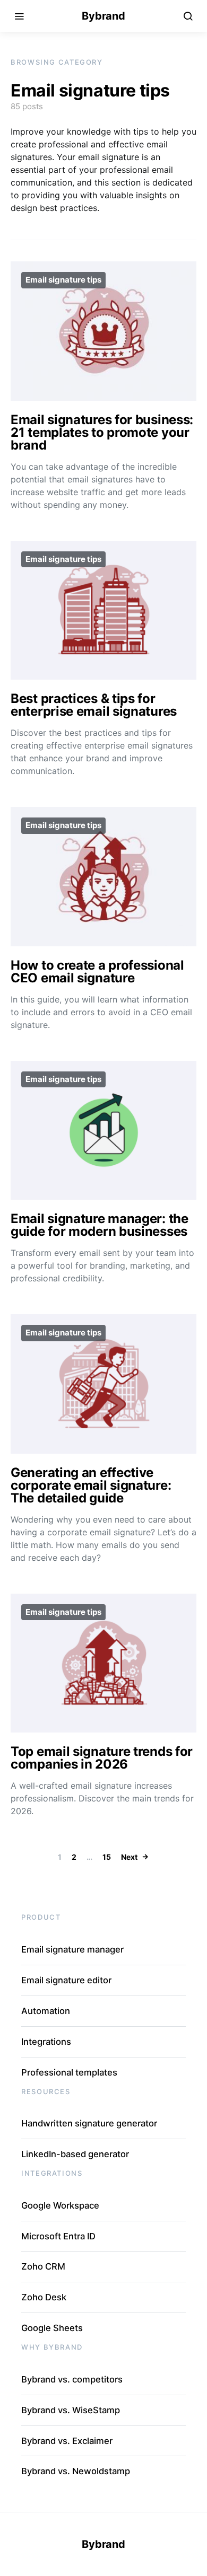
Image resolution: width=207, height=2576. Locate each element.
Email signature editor (66, 1980)
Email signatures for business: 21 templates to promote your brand (102, 432)
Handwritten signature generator (89, 2123)
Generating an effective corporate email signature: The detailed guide (91, 1485)
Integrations (46, 2042)
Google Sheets (52, 2328)
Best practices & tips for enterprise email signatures (94, 705)
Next (129, 1857)
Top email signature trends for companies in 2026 (102, 1758)
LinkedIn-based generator (75, 2154)
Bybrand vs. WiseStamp (71, 2410)
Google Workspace (60, 2205)
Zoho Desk (44, 2297)
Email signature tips (63, 280)
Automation (46, 2011)
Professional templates (69, 2072)
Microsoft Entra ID (58, 2236)
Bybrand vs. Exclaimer (67, 2441)
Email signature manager (72, 1949)
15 (107, 1857)
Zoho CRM (43, 2266)
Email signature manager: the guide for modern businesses (100, 1225)
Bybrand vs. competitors (72, 2379)
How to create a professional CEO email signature (97, 972)
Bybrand (103, 16)
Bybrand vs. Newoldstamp (76, 2471)
